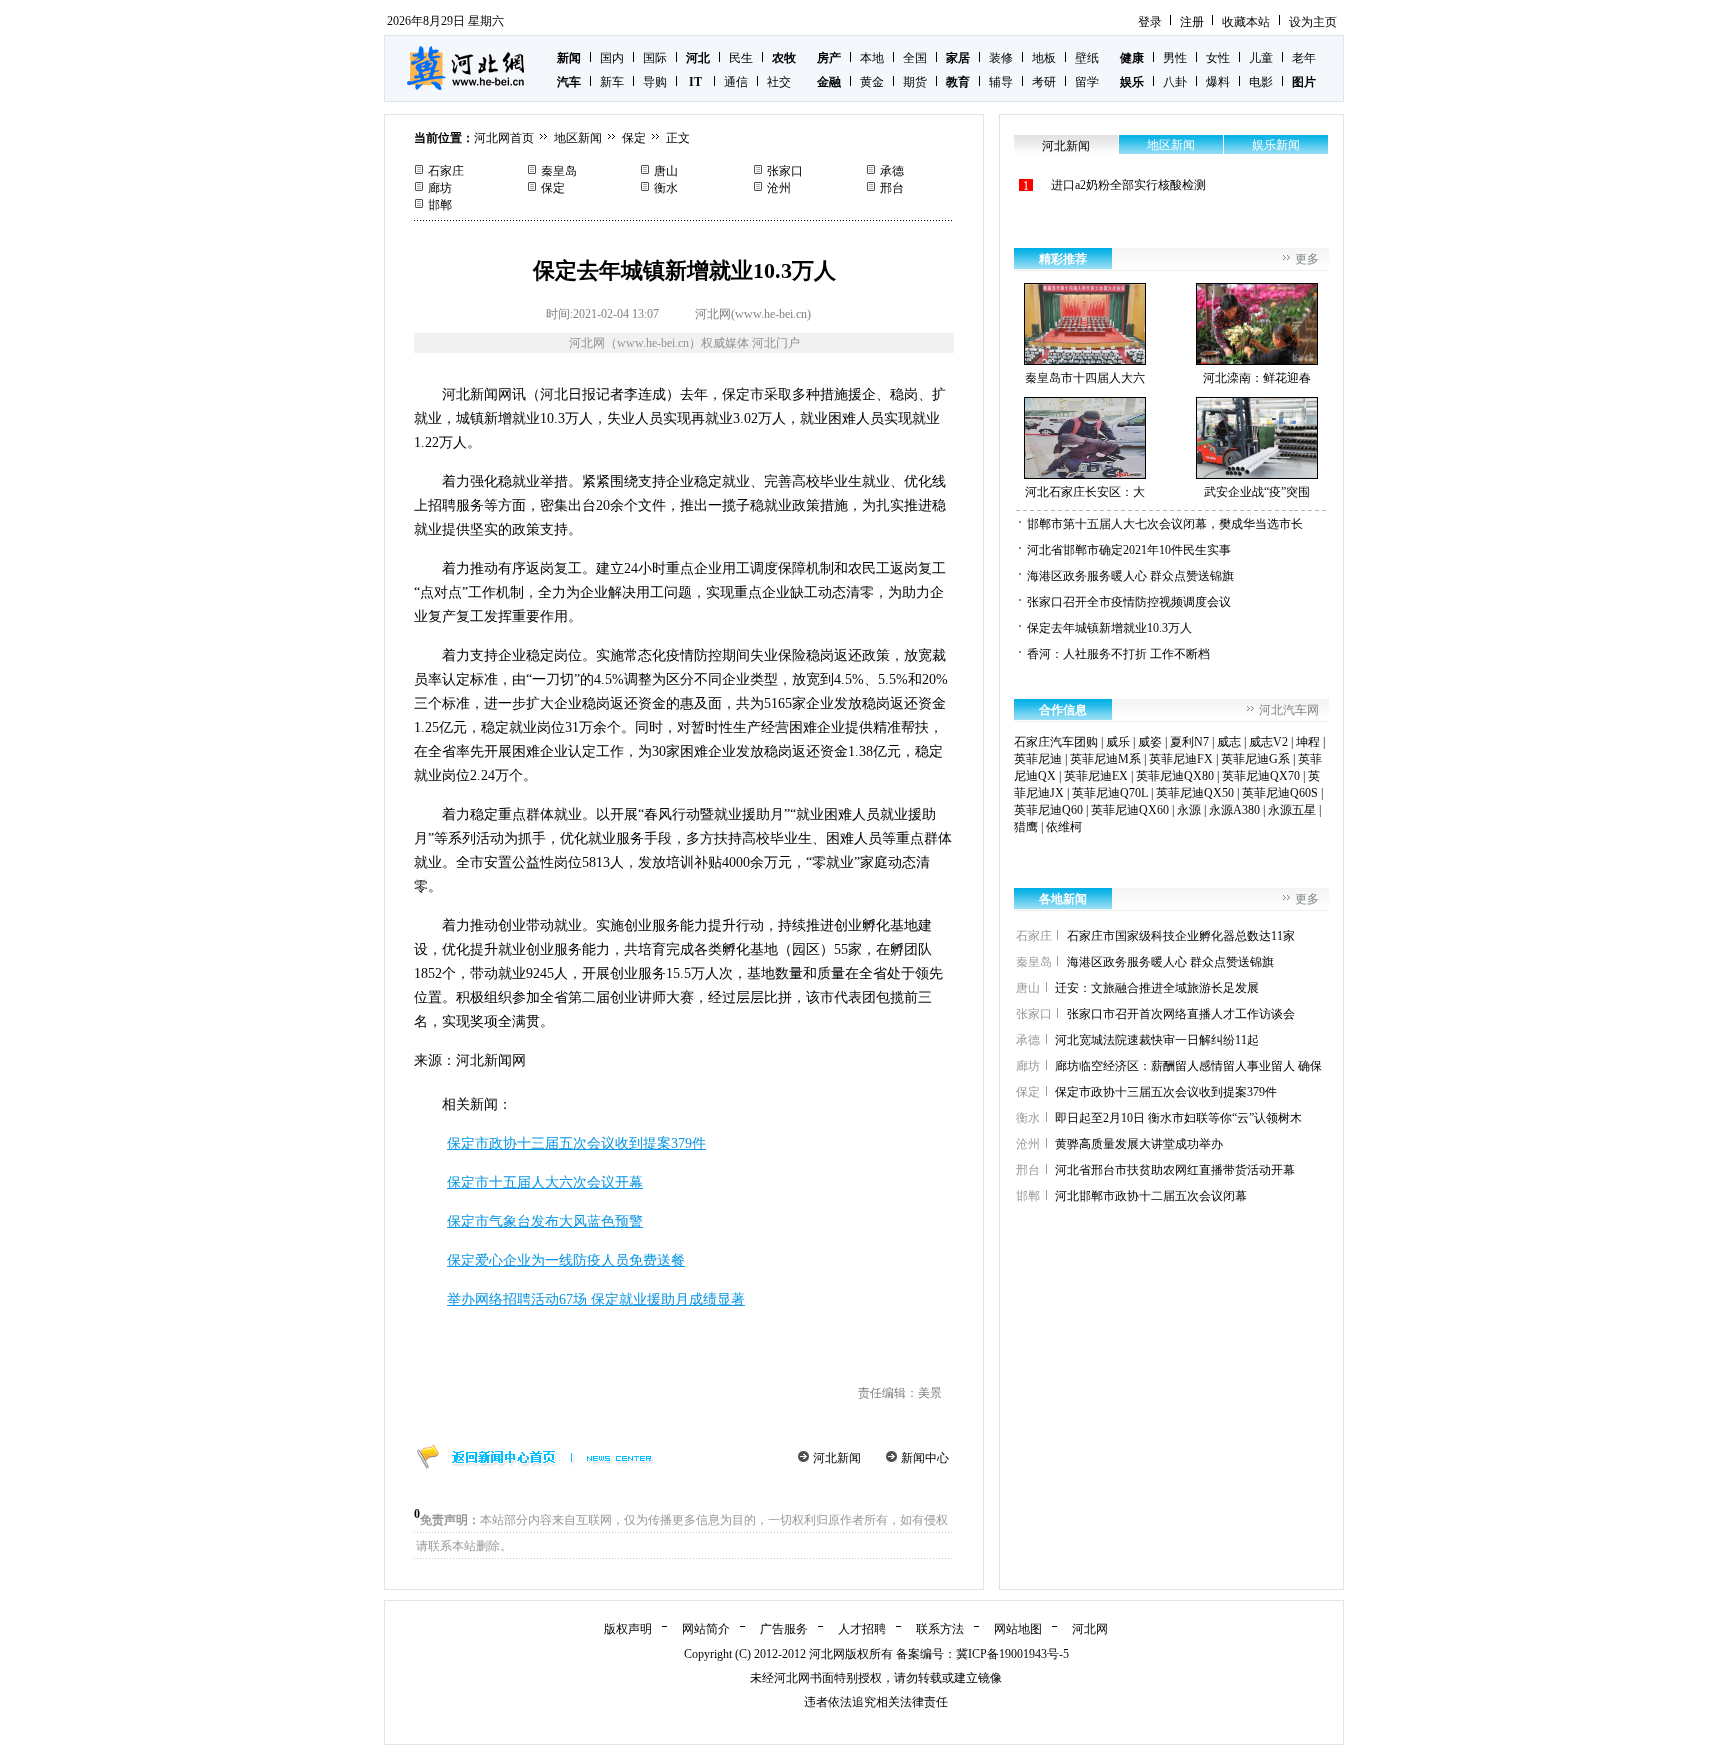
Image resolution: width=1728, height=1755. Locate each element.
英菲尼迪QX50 (1195, 793)
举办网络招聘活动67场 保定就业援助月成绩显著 (596, 1299)
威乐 (1118, 742)
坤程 (1308, 742)
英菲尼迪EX (1096, 776)
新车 (612, 82)
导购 (655, 82)
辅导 (1001, 82)
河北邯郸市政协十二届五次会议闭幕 (1151, 1196)
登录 (1150, 22)
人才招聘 (862, 1629)
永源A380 (1234, 810)
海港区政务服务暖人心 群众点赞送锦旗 (1130, 576)
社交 (779, 82)
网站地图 (1018, 1629)
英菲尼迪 (1038, 759)
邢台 (892, 188)
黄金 (872, 82)
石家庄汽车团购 (1056, 742)
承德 (892, 171)
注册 (1192, 22)
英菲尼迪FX (1181, 759)
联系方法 (940, 1629)
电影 (1261, 82)
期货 (915, 82)
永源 (1189, 810)
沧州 (779, 188)
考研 (1044, 82)
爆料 (1218, 82)
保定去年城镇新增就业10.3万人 (1109, 628)
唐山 (666, 171)
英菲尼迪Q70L (1110, 793)
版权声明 (628, 1629)
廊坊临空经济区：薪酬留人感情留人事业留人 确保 (1188, 1066)
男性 (1175, 58)
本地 (872, 58)
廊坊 (440, 188)
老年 (1304, 58)
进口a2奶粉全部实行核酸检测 (1128, 185)
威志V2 (1268, 742)
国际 (655, 58)
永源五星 (1292, 810)
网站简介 (706, 1629)
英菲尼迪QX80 (1175, 776)
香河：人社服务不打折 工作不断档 (1118, 654)
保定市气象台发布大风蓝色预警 (545, 1221)
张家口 (785, 171)
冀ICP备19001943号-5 (1012, 1654)
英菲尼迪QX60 (1130, 810)
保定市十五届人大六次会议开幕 (545, 1182)
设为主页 (1313, 22)
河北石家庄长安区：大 (1085, 492)
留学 (1087, 82)
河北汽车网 (1289, 710)
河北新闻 (837, 1458)
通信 (736, 82)
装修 (1001, 58)
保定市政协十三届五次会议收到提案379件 (576, 1143)
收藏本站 (1246, 22)
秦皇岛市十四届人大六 (1085, 378)
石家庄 (446, 171)
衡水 (666, 188)
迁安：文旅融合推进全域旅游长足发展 (1157, 988)
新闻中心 (925, 1458)
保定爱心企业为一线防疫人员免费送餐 (566, 1260)
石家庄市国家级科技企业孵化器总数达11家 (1181, 936)
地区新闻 (578, 138)
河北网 (1090, 1629)
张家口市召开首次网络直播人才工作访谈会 (1181, 1014)
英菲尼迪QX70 (1261, 776)
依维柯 (1064, 827)
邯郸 (440, 205)
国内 (612, 58)
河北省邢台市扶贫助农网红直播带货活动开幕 (1175, 1170)
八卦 (1175, 82)
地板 (1044, 58)
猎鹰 (1026, 827)
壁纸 (1087, 58)
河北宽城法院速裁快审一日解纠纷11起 (1157, 1040)
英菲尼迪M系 (1105, 759)
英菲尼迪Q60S (1280, 793)
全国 (915, 58)
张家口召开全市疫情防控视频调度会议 (1129, 602)
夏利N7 (1189, 742)
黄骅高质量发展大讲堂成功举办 (1139, 1144)
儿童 (1261, 58)
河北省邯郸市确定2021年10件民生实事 (1129, 550)
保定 (634, 138)
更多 (1307, 259)
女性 (1218, 58)
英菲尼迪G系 (1255, 759)
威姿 (1150, 742)
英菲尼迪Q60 (1048, 810)
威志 (1229, 742)
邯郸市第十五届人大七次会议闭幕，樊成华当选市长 (1165, 524)
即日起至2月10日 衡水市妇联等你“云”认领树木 (1178, 1118)
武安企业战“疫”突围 (1257, 492)
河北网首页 (504, 138)
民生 (741, 58)
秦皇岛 (559, 171)
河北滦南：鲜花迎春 (1257, 378)
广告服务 (784, 1629)
